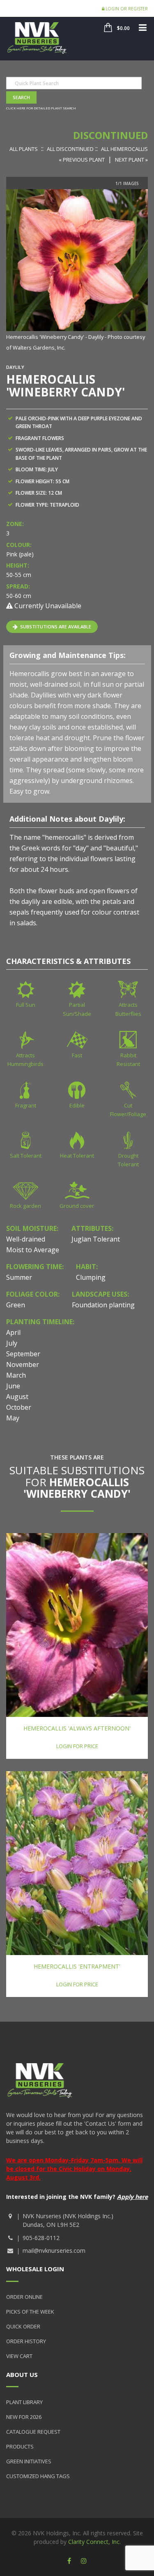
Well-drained (26, 1239)
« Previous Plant (82, 160)
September (23, 1354)
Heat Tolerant (77, 1156)
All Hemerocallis (124, 149)
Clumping (91, 1277)
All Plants (24, 149)
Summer (19, 1277)
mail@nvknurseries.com (54, 2251)
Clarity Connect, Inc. (94, 2542)
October (19, 1407)
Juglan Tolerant (96, 1239)
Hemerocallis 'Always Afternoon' (77, 1728)
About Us (22, 2374)
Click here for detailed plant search (41, 108)
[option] (77, 271)
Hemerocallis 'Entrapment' (77, 1966)
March (16, 1375)
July (12, 1343)
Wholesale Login (35, 2269)
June (13, 1386)
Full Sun (26, 1005)
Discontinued (110, 135)
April (13, 1332)
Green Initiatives (29, 2461)
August (17, 1397)
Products (20, 2446)
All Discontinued (70, 149)
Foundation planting (103, 1305)
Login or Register (126, 9)
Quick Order (23, 2326)
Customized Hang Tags (38, 2476)
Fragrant (26, 1105)
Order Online (24, 2297)
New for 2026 (24, 2417)
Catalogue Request (33, 2432)
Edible (77, 1105)
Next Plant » (131, 160)
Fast (77, 1055)
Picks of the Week (30, 2312)
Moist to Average (33, 1250)
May (13, 1418)
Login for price (77, 1746)
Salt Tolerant (26, 1156)
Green (16, 1305)
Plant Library (24, 2402)
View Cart (19, 2356)
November (23, 1364)
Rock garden (25, 1206)
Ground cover (77, 1206)
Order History (26, 2341)
